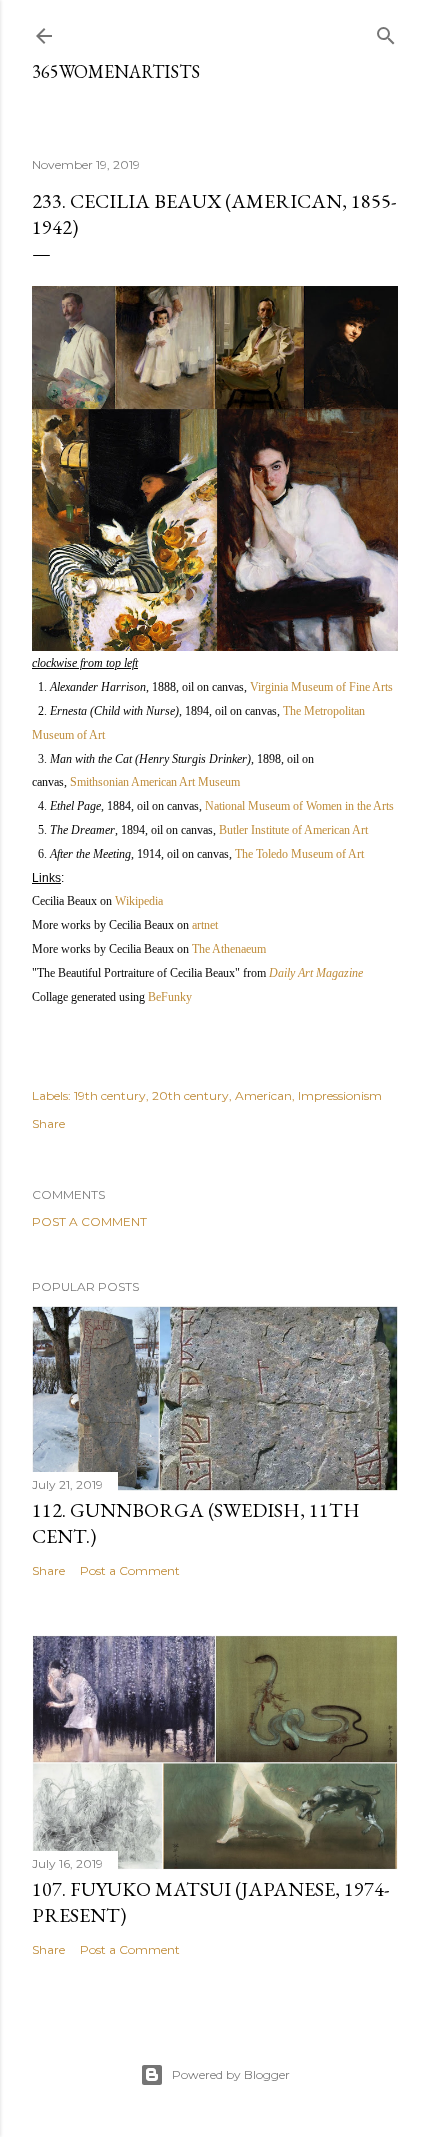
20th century (190, 1095)
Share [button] (48, 1123)
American (263, 1095)
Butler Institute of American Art (293, 830)
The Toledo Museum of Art (299, 854)
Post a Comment (89, 1221)
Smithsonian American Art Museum (155, 782)
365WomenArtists (116, 71)
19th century (110, 1095)
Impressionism (340, 1095)
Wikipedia (139, 901)
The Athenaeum (229, 949)
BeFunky (170, 997)
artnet (205, 925)
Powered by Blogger (231, 2074)
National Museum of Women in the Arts (299, 806)
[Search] (386, 31)
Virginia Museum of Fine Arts (321, 687)
